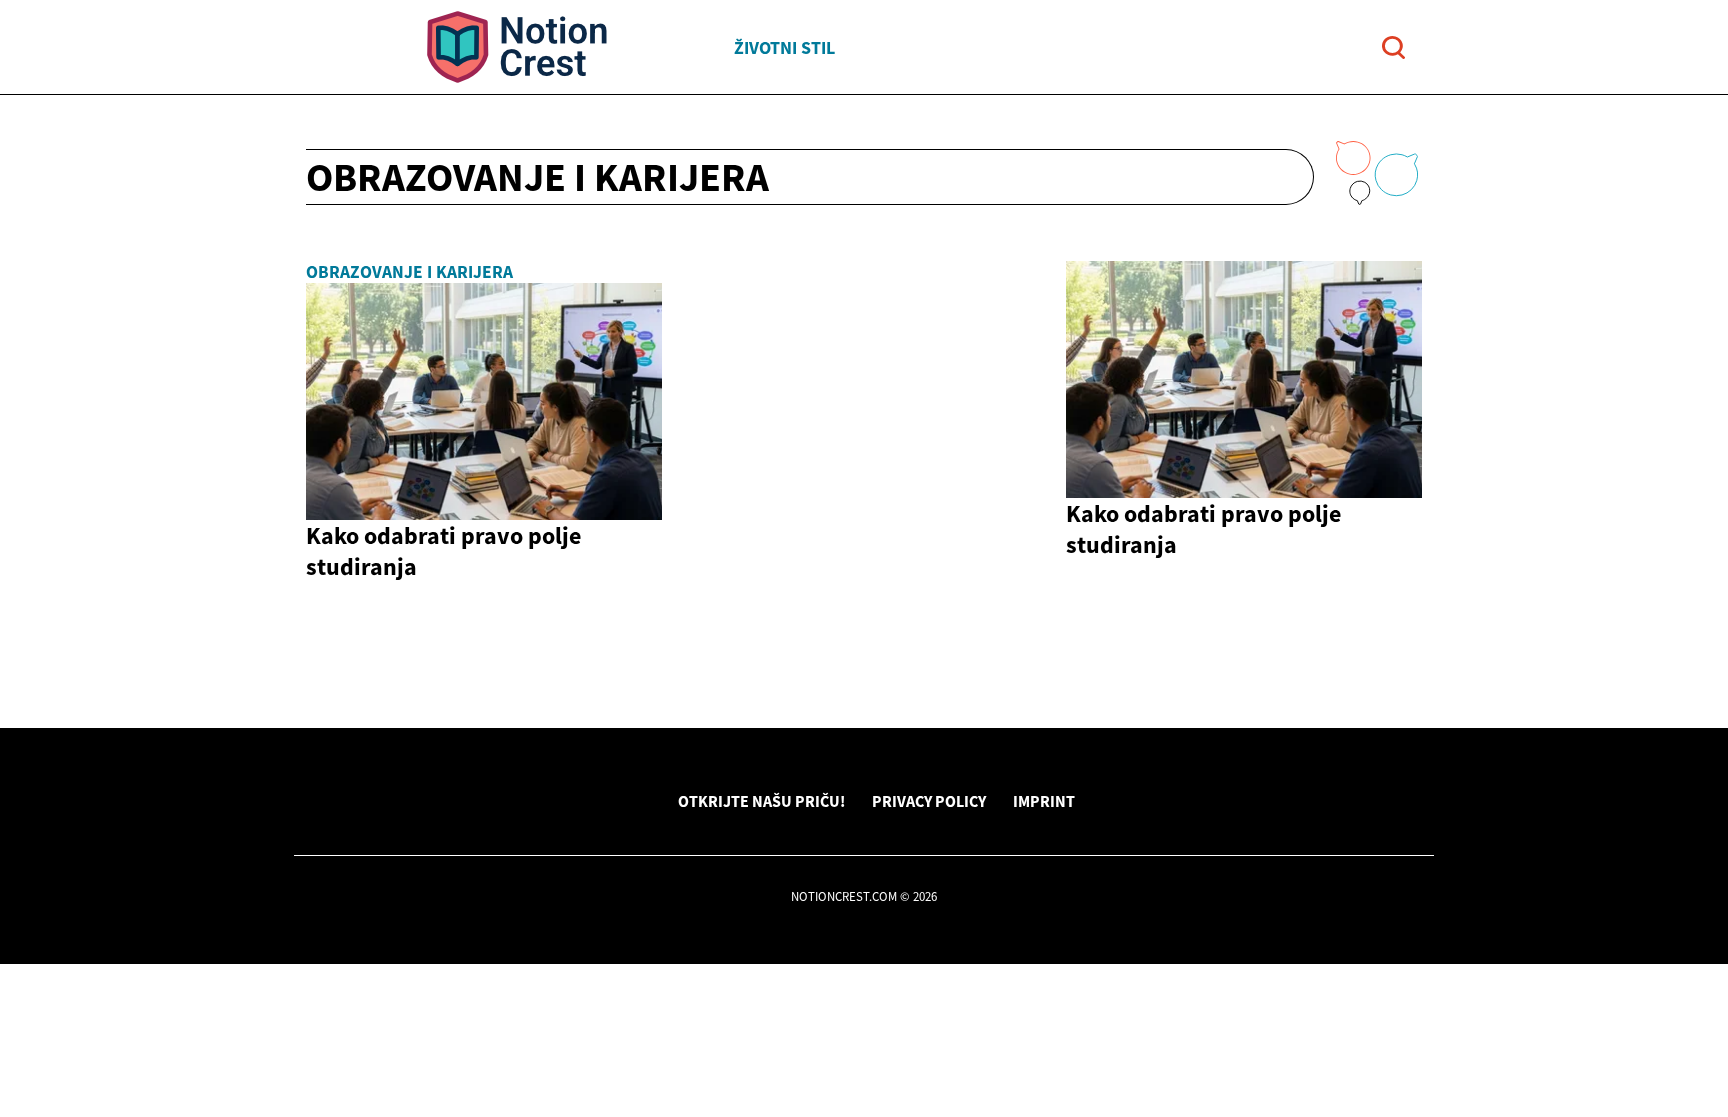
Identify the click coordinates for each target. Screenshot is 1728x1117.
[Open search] (1393, 47)
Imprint (1044, 801)
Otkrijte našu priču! (761, 801)
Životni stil (784, 47)
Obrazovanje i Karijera (409, 272)
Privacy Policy (929, 801)
